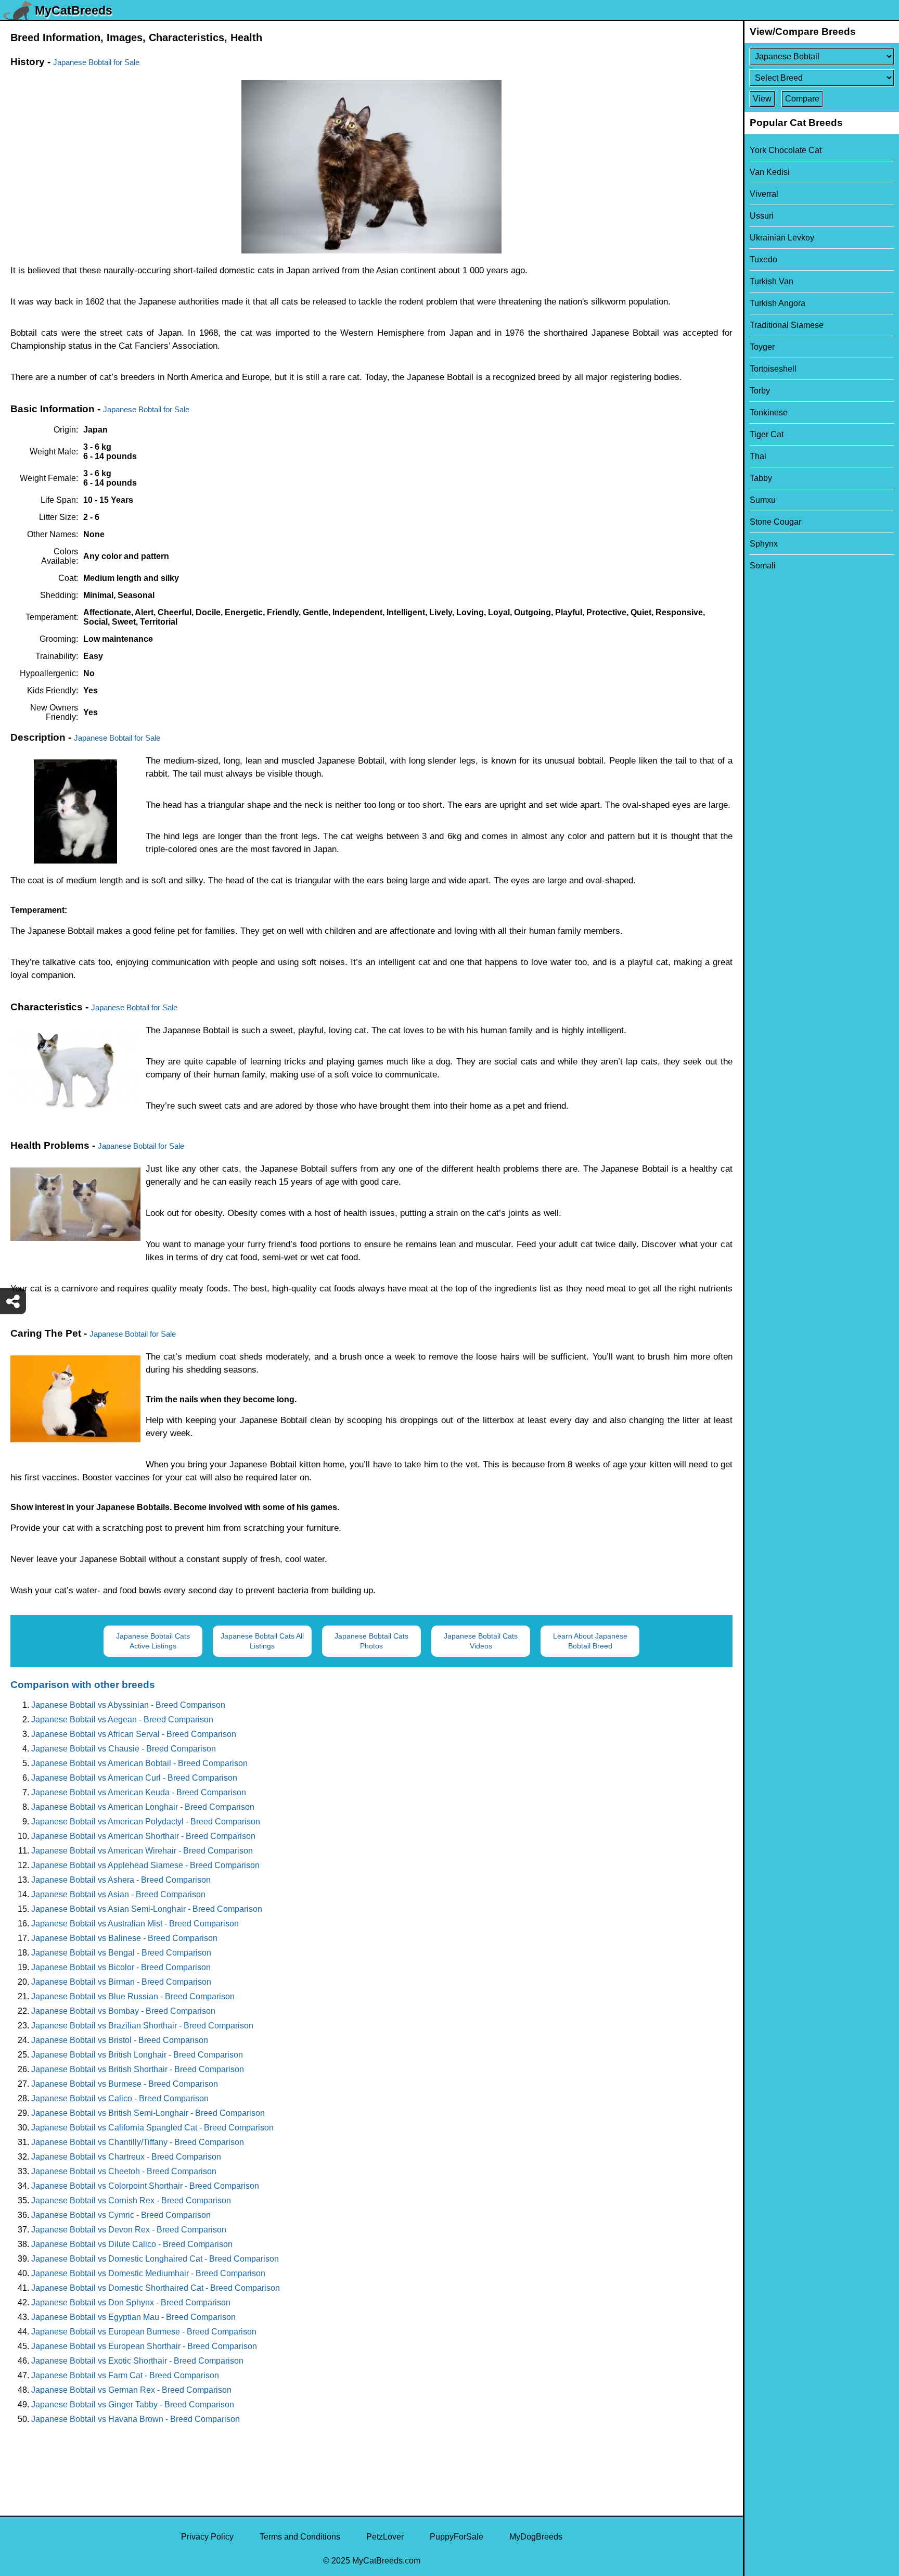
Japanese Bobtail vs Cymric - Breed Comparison (121, 2215)
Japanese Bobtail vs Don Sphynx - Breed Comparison (131, 2302)
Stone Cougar (775, 522)
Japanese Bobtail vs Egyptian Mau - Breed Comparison (133, 2317)
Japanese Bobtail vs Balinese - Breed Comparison (124, 1938)
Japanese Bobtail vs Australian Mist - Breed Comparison (135, 1924)
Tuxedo (763, 259)
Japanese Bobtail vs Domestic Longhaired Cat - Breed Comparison (155, 2259)
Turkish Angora (778, 303)
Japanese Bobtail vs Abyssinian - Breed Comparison (128, 1705)
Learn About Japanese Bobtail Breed (590, 1641)
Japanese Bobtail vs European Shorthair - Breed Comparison (144, 2346)
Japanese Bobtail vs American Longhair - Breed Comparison (143, 1807)
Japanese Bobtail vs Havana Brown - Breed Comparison (136, 2419)
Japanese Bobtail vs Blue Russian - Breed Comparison (133, 1996)
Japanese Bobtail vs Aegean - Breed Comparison (122, 1720)
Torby (760, 391)
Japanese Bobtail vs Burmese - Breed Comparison (125, 2084)
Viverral (764, 194)
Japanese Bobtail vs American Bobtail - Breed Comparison (139, 1763)
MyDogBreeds (536, 2537)
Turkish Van (772, 281)
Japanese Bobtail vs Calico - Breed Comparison (120, 2098)
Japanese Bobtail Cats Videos (481, 1641)
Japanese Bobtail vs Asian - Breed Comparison (118, 1894)
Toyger (762, 347)
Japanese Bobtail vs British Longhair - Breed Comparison (137, 2055)
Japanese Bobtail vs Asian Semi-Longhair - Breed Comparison (147, 1909)
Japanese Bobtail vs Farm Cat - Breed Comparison (125, 2375)
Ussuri (762, 216)
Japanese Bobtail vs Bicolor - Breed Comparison (121, 1967)
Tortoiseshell (773, 369)
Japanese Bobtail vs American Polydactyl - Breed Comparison (146, 1822)
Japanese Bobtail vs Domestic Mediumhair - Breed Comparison (148, 2273)
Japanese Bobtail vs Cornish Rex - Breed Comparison (131, 2200)
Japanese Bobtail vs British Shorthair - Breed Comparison (138, 2069)
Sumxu (763, 500)
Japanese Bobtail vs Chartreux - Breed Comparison (126, 2157)
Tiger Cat (767, 434)
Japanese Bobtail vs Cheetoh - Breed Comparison (124, 2171)
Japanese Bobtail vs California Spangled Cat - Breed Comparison (152, 2128)
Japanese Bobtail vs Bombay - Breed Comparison (123, 2011)
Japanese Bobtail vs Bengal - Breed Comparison (121, 1953)
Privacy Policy (207, 2537)
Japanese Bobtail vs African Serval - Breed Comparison (134, 1734)
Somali (763, 566)
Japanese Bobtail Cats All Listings (262, 1641)
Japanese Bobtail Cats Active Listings (153, 1641)
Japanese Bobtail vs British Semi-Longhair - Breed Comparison (148, 2113)
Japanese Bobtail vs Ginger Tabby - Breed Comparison (133, 2404)
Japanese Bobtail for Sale (96, 62)
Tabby (761, 478)
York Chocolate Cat (786, 150)
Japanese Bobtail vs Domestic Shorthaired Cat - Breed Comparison (156, 2288)
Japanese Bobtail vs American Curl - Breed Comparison (134, 1778)
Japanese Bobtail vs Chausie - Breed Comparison (124, 1749)
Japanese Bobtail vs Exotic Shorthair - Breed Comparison (137, 2361)
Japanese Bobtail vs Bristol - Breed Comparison (120, 2040)
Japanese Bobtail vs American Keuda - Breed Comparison (139, 1792)
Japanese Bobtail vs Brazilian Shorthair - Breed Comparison (142, 2026)
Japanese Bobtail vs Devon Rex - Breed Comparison (129, 2230)
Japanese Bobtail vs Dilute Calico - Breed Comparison (132, 2244)
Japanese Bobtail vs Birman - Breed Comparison (121, 1982)
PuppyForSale (457, 2537)
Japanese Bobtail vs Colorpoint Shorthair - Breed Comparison (145, 2186)
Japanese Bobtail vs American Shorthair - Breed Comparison (143, 1836)
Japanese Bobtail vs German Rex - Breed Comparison (131, 2390)
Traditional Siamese (787, 325)
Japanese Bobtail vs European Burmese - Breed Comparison (144, 2332)
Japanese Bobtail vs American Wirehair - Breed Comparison (142, 1851)
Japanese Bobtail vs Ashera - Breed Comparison (121, 1880)
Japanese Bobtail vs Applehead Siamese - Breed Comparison (145, 1865)
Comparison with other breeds (83, 1685)
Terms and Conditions (300, 2537)
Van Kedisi (770, 172)
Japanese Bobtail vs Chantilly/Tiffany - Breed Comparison (138, 2142)
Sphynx (764, 544)
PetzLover (385, 2537)
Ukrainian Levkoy (782, 238)
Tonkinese (769, 413)
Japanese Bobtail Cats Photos (371, 1641)
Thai (758, 456)
